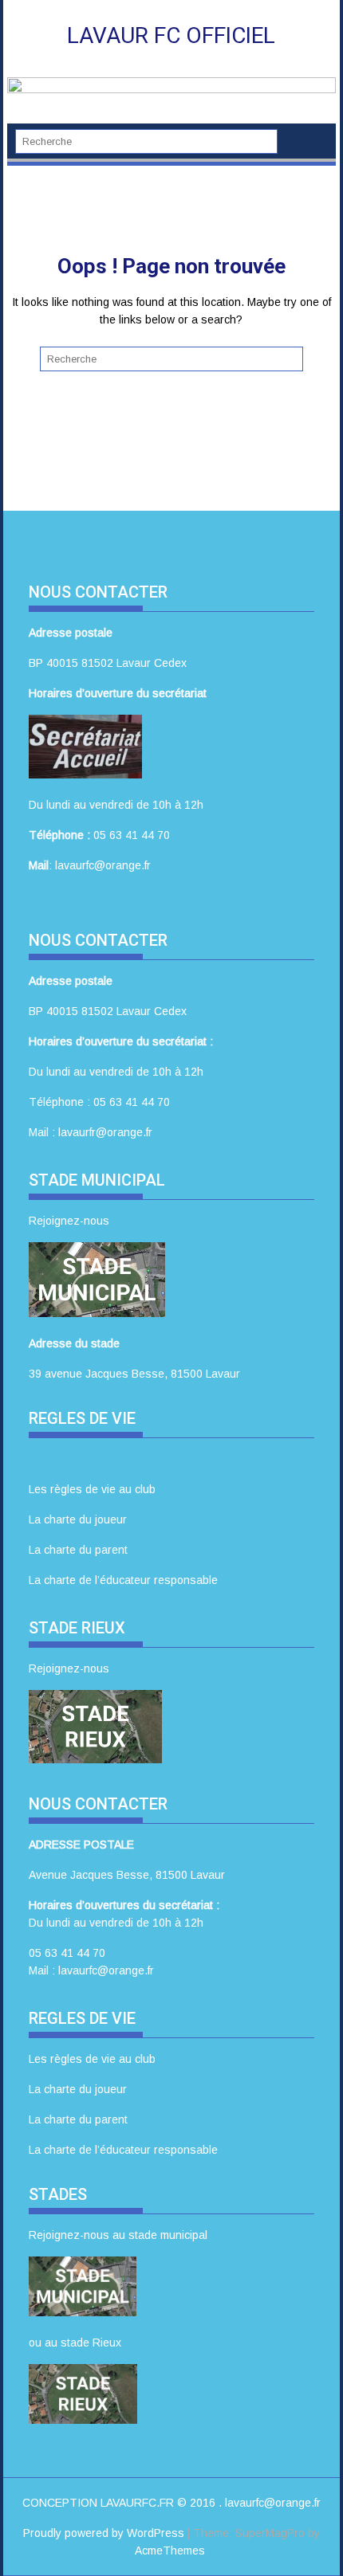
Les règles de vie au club (92, 1489)
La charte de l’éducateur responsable (123, 1580)
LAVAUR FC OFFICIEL (171, 35)
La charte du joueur (78, 1519)
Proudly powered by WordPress (104, 2533)
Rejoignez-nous (69, 1221)
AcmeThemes (170, 2551)
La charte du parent (78, 1550)
